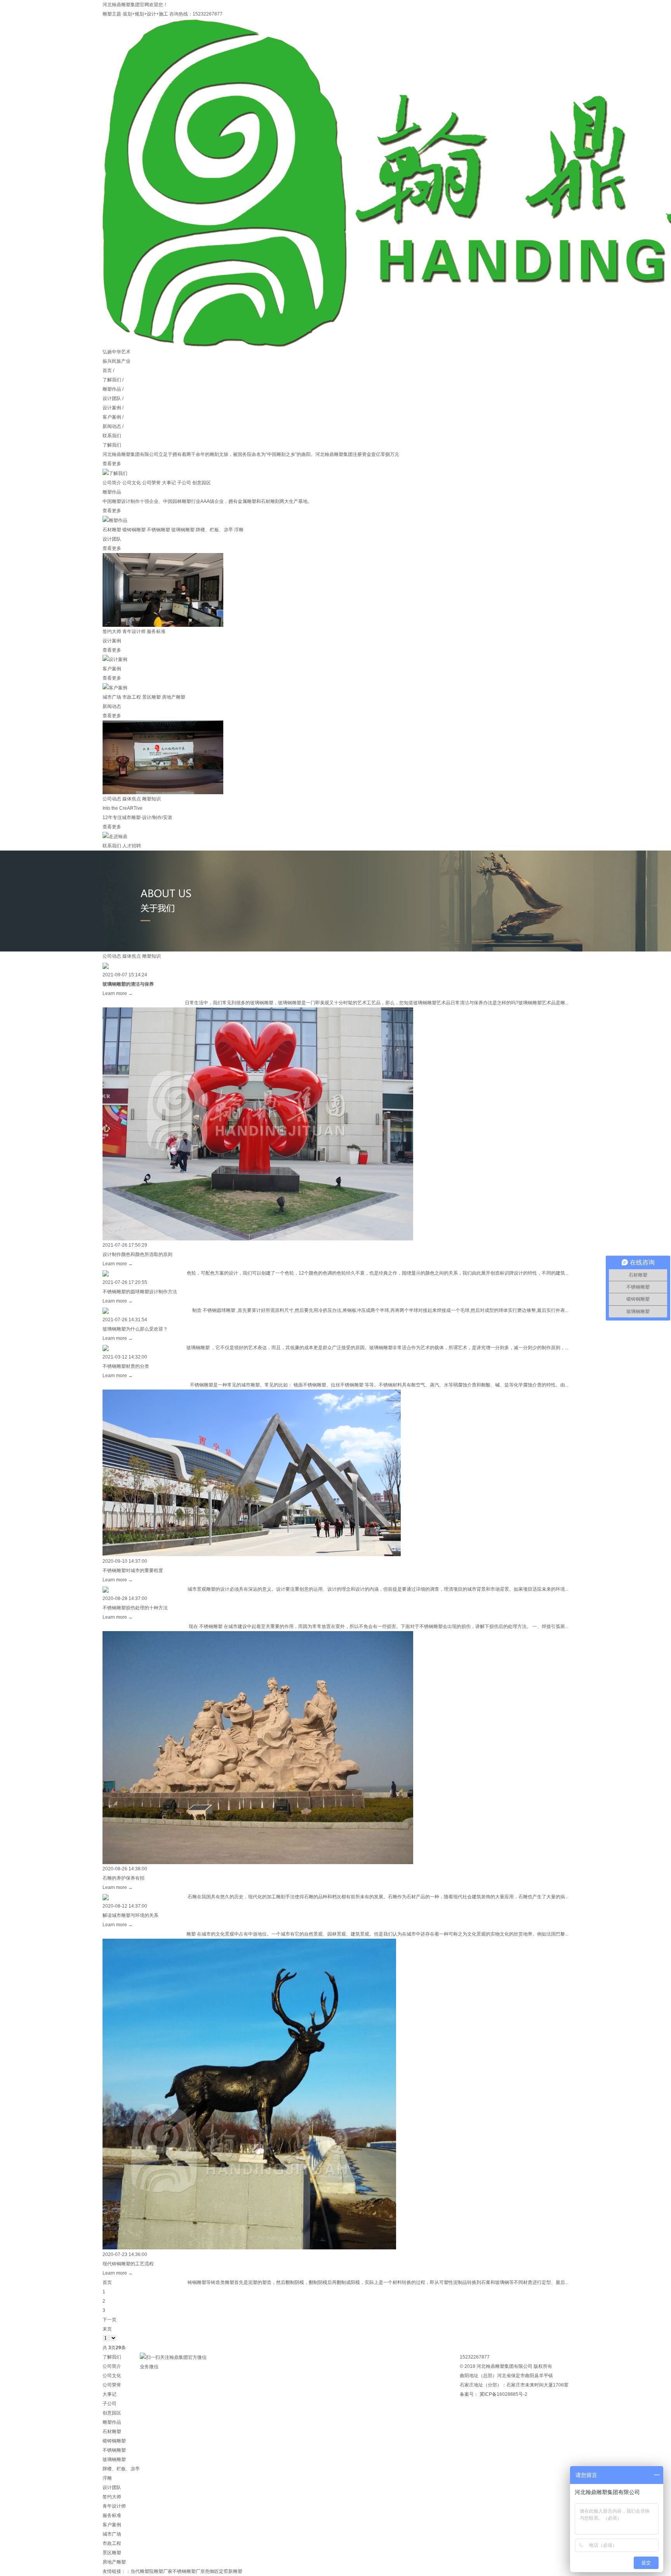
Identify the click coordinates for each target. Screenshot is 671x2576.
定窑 (224, 2571)
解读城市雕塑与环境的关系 (130, 1915)
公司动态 (112, 799)
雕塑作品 (112, 389)
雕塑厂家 (163, 2571)
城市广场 (112, 697)
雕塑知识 (151, 799)
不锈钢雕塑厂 (186, 2571)
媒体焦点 (132, 799)
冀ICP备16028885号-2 (503, 2394)
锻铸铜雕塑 (134, 530)
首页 (107, 370)
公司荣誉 (151, 483)
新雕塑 (235, 2571)
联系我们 (112, 436)
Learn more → (118, 993)
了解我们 (112, 380)
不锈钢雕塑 (158, 530)
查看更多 (112, 464)
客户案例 (112, 417)
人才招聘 (132, 846)
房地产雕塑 (174, 697)
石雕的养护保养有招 (123, 1878)
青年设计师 (134, 631)
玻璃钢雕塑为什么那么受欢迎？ (136, 1329)
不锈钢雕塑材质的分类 (126, 1366)
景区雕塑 (151, 697)
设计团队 (112, 398)
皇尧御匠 (210, 2571)
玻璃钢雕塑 (183, 530)
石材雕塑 (112, 530)
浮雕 (239, 530)
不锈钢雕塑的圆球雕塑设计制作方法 (140, 1292)
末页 (107, 2329)
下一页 (110, 2320)
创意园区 (202, 483)
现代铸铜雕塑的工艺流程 (128, 2264)
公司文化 (132, 483)
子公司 (184, 483)
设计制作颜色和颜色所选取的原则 (137, 1254)
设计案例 (112, 408)
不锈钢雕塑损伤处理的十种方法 (135, 1608)
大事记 (169, 483)
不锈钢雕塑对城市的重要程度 (133, 1571)
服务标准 (156, 631)
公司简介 (112, 483)
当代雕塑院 (142, 2571)
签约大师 (112, 631)
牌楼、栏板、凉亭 (214, 530)
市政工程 (132, 697)
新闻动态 (112, 426)
